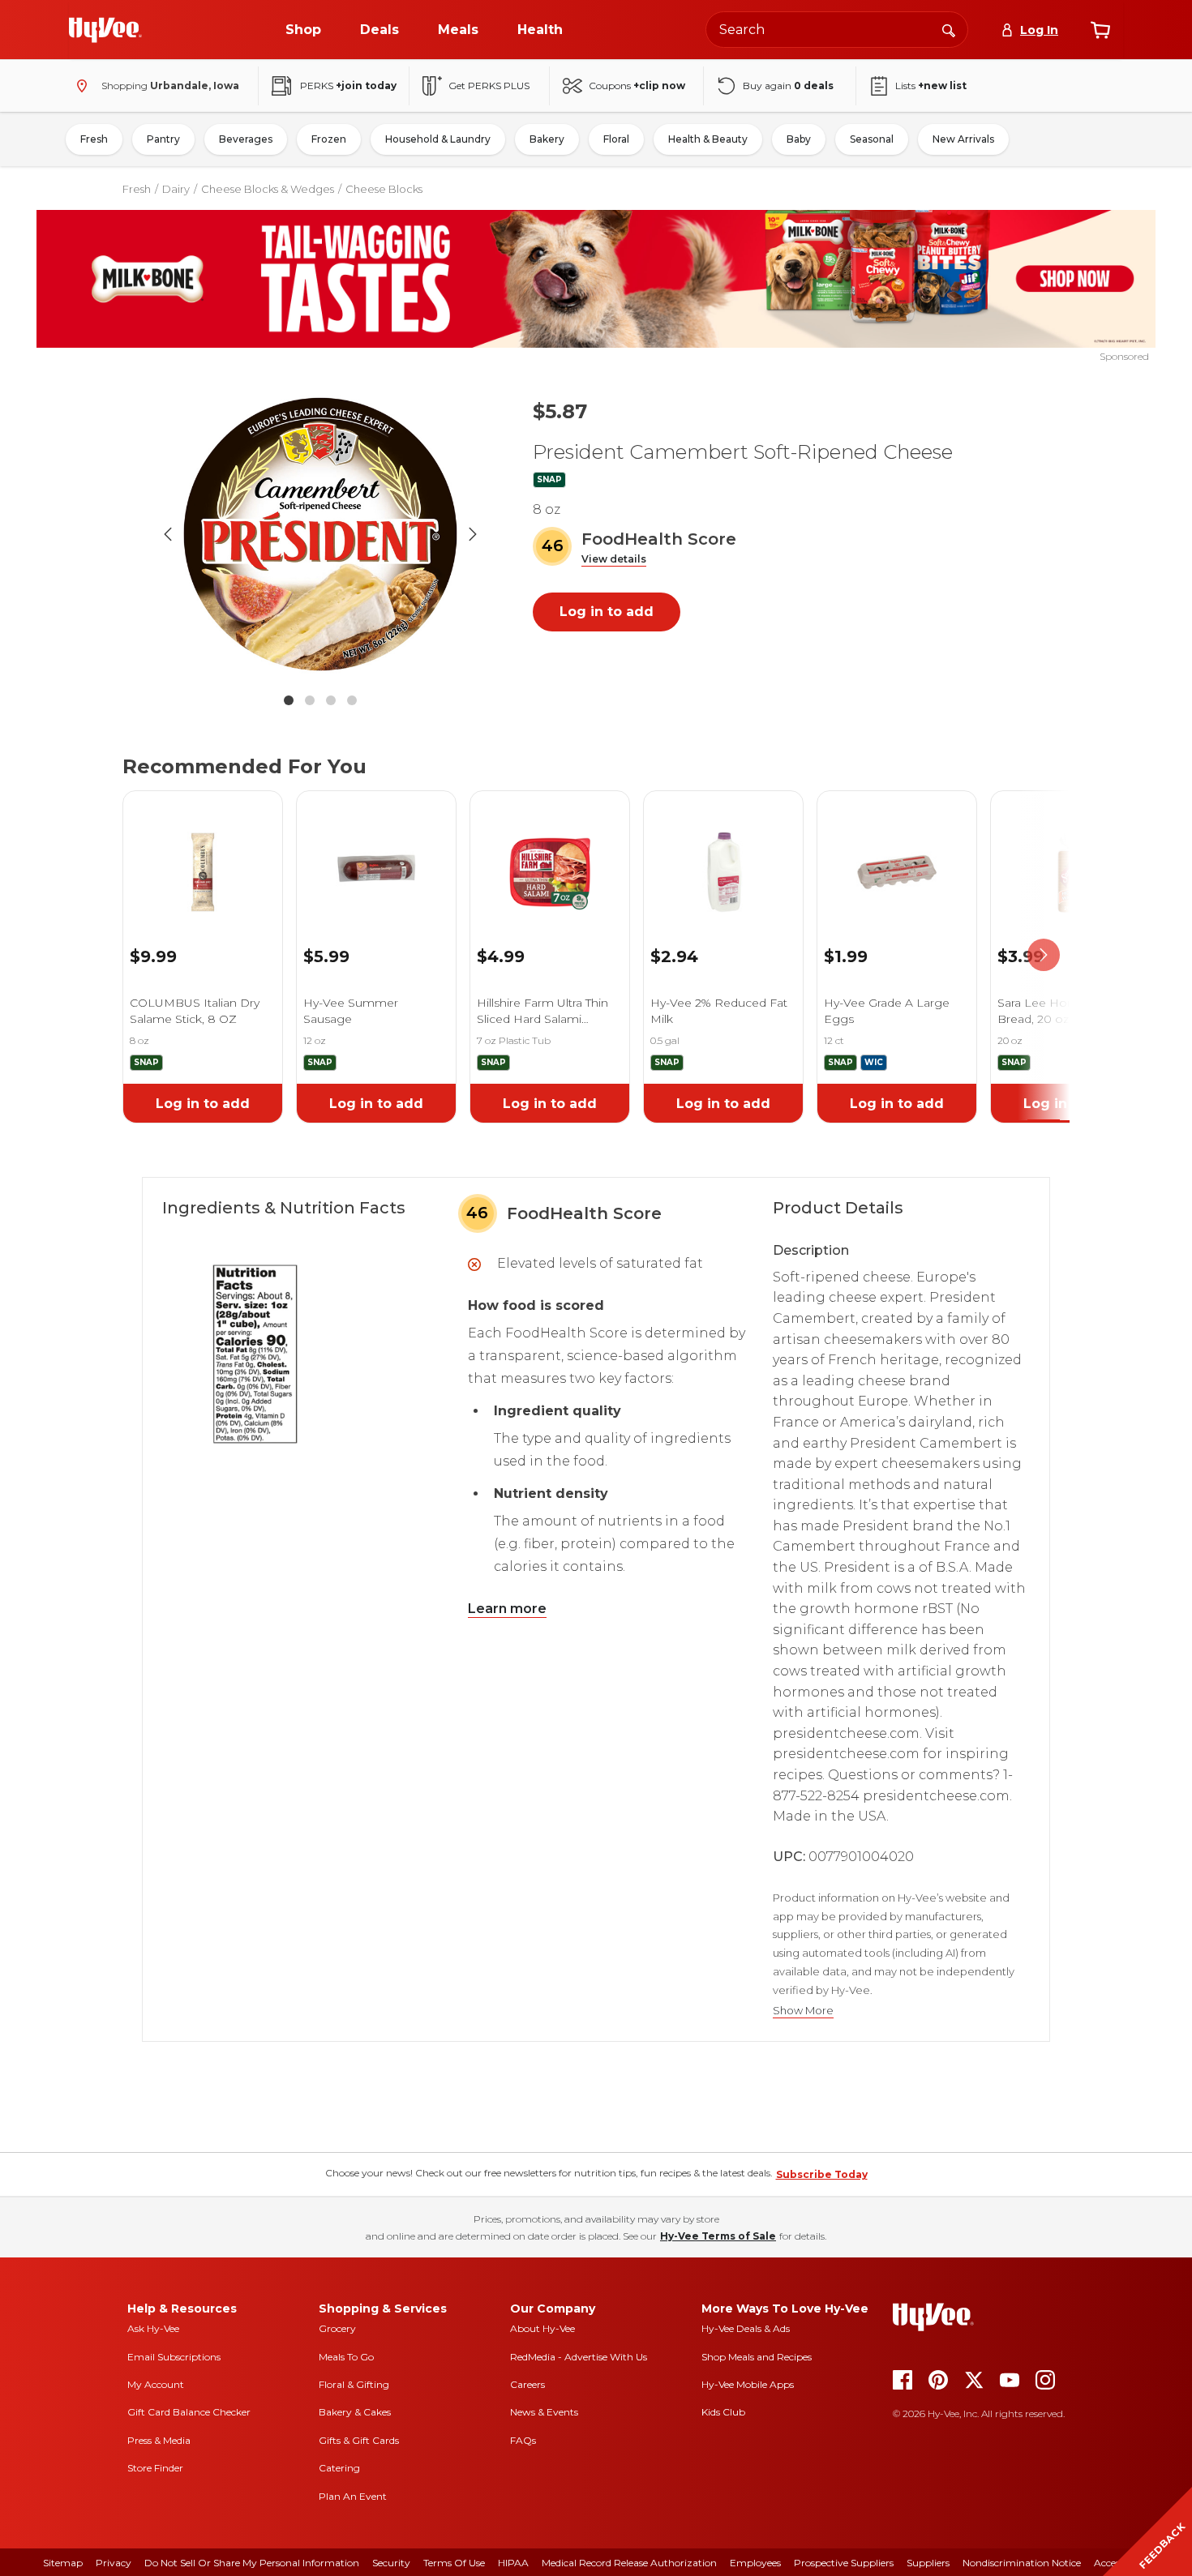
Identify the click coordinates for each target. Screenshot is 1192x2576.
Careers (527, 2384)
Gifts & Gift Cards (359, 2440)
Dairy (176, 189)
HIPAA (513, 2563)
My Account (156, 2384)
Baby (799, 139)
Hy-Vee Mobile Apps (748, 2384)
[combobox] (837, 30)
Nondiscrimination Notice (1022, 2563)
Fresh (94, 139)
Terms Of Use (454, 2563)
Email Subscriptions (174, 2357)
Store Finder (155, 2468)
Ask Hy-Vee (153, 2328)
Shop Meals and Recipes (757, 2357)
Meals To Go (346, 2357)
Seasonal (872, 139)
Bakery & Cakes (355, 2412)
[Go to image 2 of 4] (310, 700)
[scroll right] (1044, 955)
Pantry (163, 139)
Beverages (246, 139)
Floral (616, 139)
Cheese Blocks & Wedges (268, 189)
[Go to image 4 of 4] (352, 700)
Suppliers (928, 2563)
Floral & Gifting (354, 2384)
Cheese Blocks (384, 189)
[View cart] (1100, 30)
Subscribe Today (822, 2174)
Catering (339, 2468)
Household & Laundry (438, 139)
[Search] (949, 29)
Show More (803, 2011)
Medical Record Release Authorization (629, 2563)
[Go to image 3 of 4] (331, 700)
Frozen (329, 139)
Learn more (507, 1609)
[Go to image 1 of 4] (289, 700)
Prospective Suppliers (844, 2563)
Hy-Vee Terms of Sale (718, 2236)
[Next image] (473, 534)
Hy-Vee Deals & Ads (746, 2328)
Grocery (337, 2328)
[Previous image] (168, 534)
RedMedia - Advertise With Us (579, 2357)
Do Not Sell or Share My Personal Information (252, 2563)
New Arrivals (963, 139)
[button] (614, 560)
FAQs (523, 2440)
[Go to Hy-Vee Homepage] (105, 30)
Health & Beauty (708, 139)
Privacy (114, 2563)
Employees (755, 2563)
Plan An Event (353, 2496)
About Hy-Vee (542, 2328)
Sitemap (63, 2563)
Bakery (547, 139)
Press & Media (159, 2440)
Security (391, 2563)
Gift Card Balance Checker (189, 2412)
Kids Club (723, 2412)
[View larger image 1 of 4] (320, 534)
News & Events (544, 2412)
